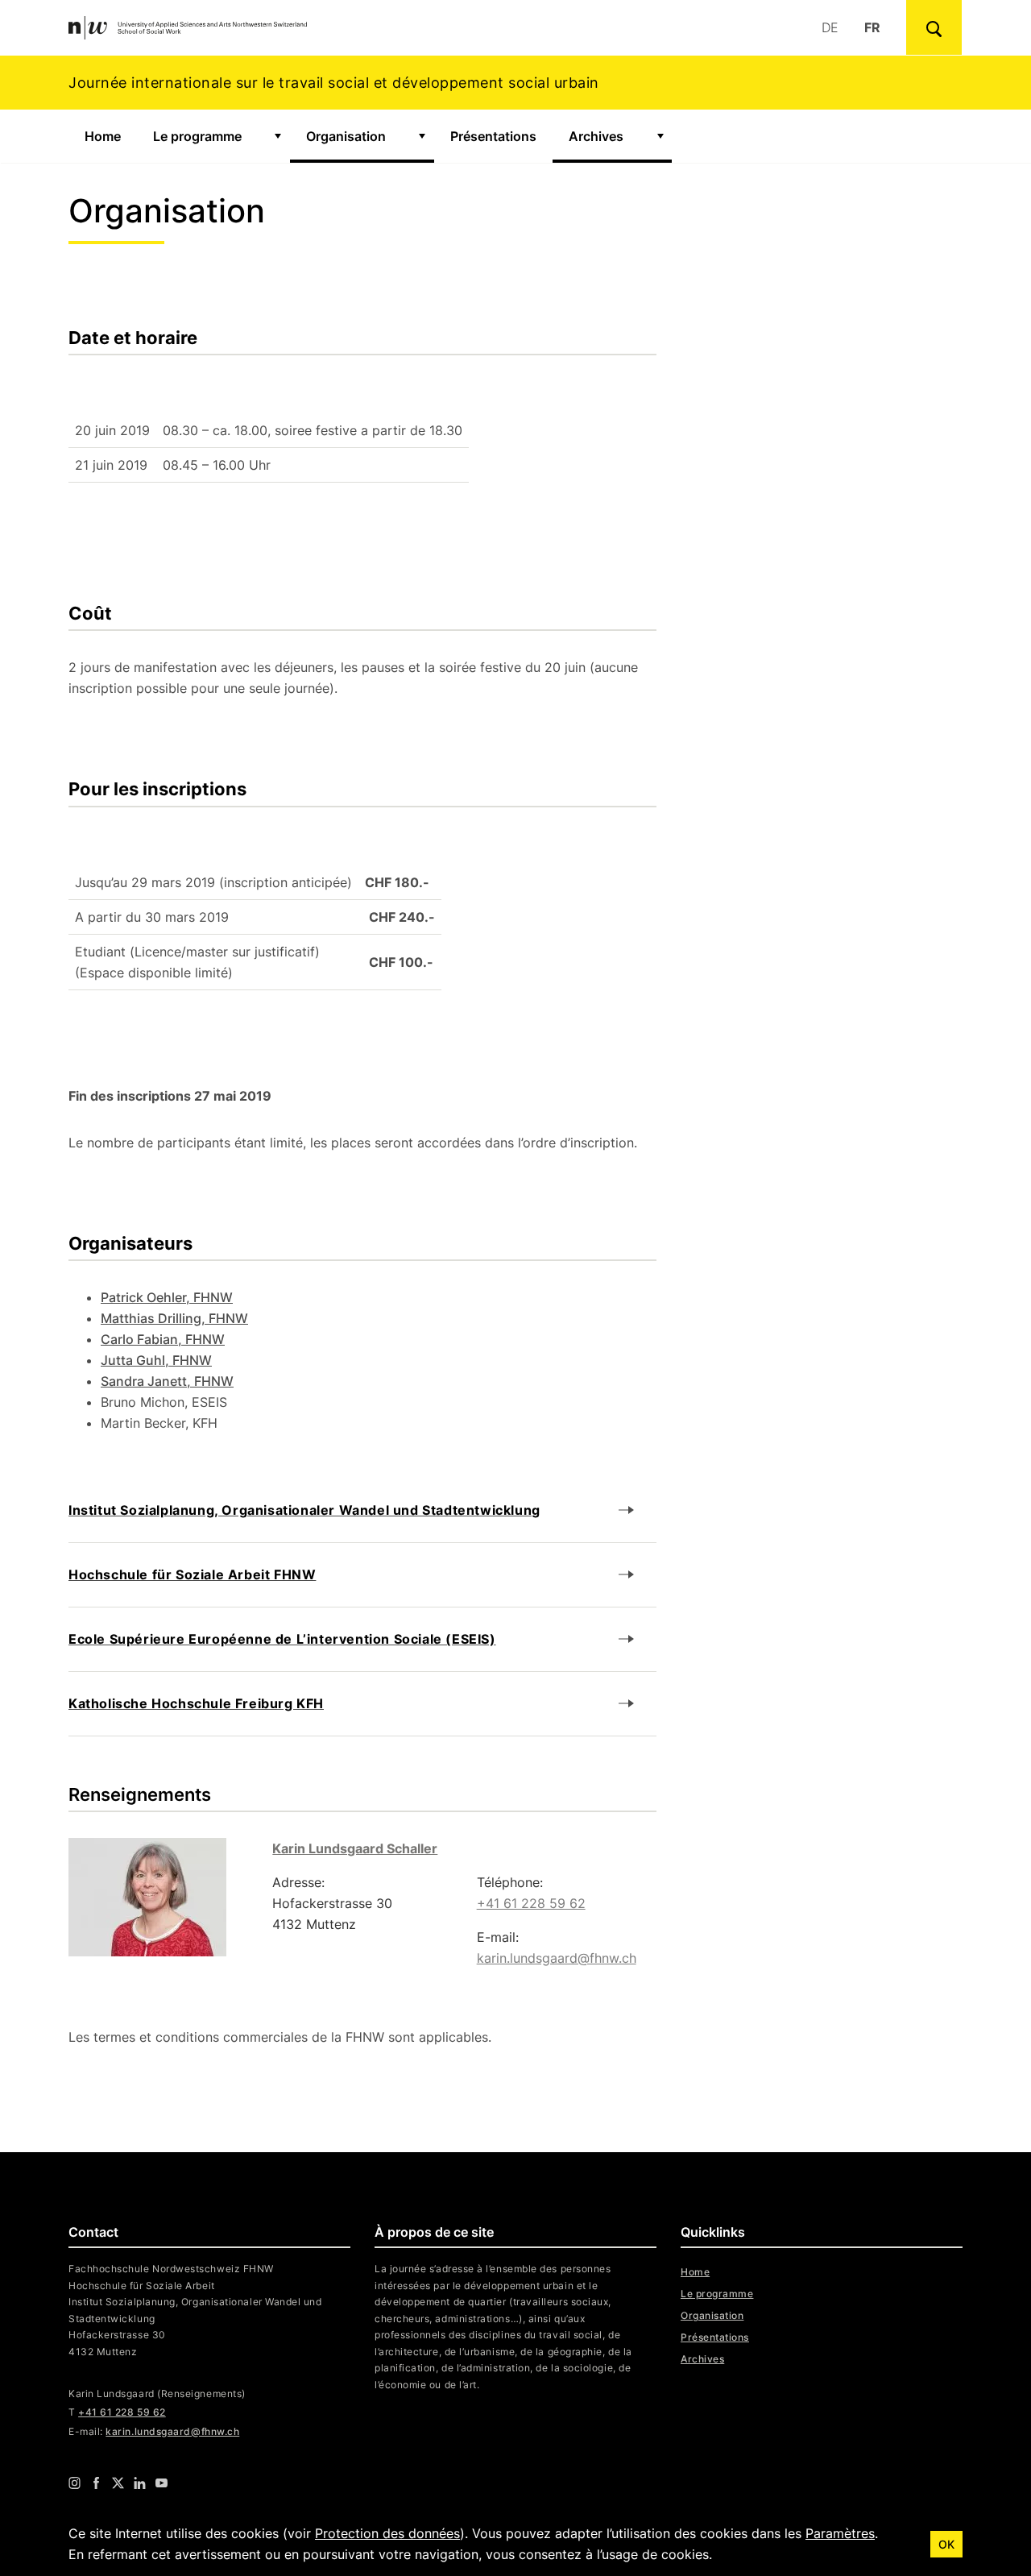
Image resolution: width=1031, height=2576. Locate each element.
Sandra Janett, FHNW (167, 1381)
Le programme (197, 136)
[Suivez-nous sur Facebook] (96, 2483)
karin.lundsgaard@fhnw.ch (557, 1958)
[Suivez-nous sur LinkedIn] (140, 2483)
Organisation (357, 136)
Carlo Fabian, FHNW (163, 1339)
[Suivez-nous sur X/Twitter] (118, 2483)
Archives (596, 136)
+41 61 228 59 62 (531, 1903)
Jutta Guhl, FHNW (156, 1360)
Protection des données (387, 2533)
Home (103, 136)
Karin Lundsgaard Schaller (355, 1848)
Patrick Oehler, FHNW (167, 1297)
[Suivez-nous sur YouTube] (161, 2483)
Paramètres (840, 2533)
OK (946, 2544)
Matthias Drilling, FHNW (174, 1318)
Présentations (493, 136)
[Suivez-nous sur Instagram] (75, 2483)
